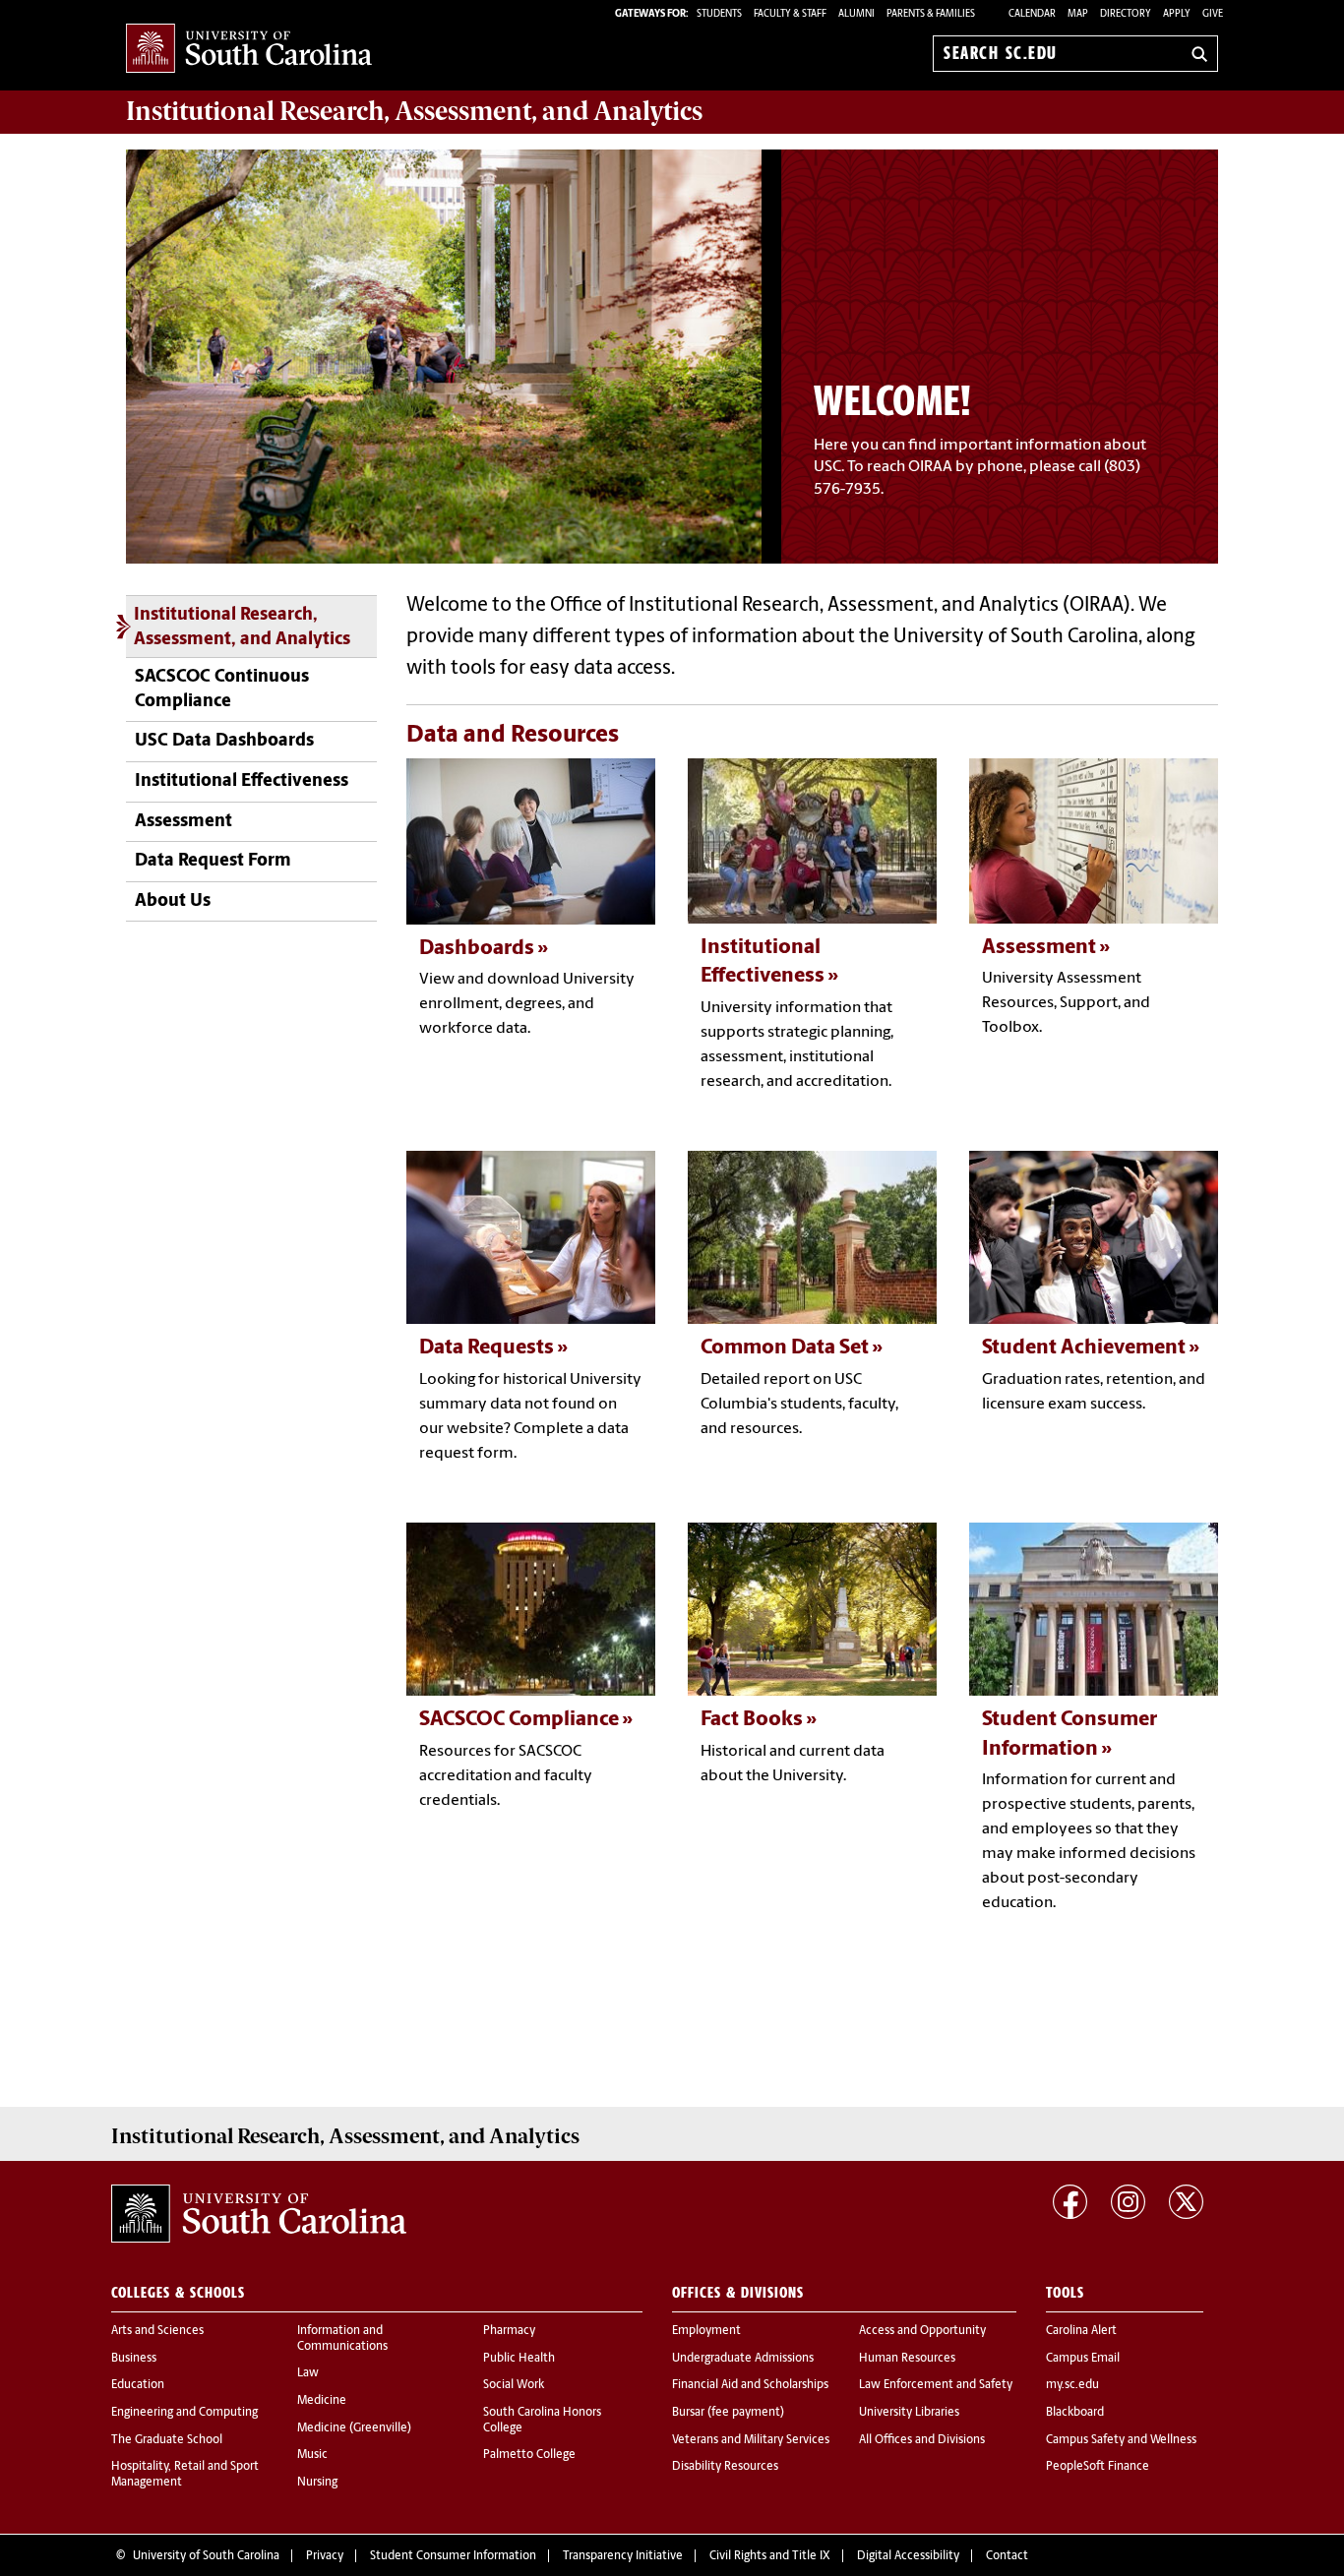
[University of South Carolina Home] (249, 50)
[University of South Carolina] (259, 2214)
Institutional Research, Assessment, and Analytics (242, 628)
